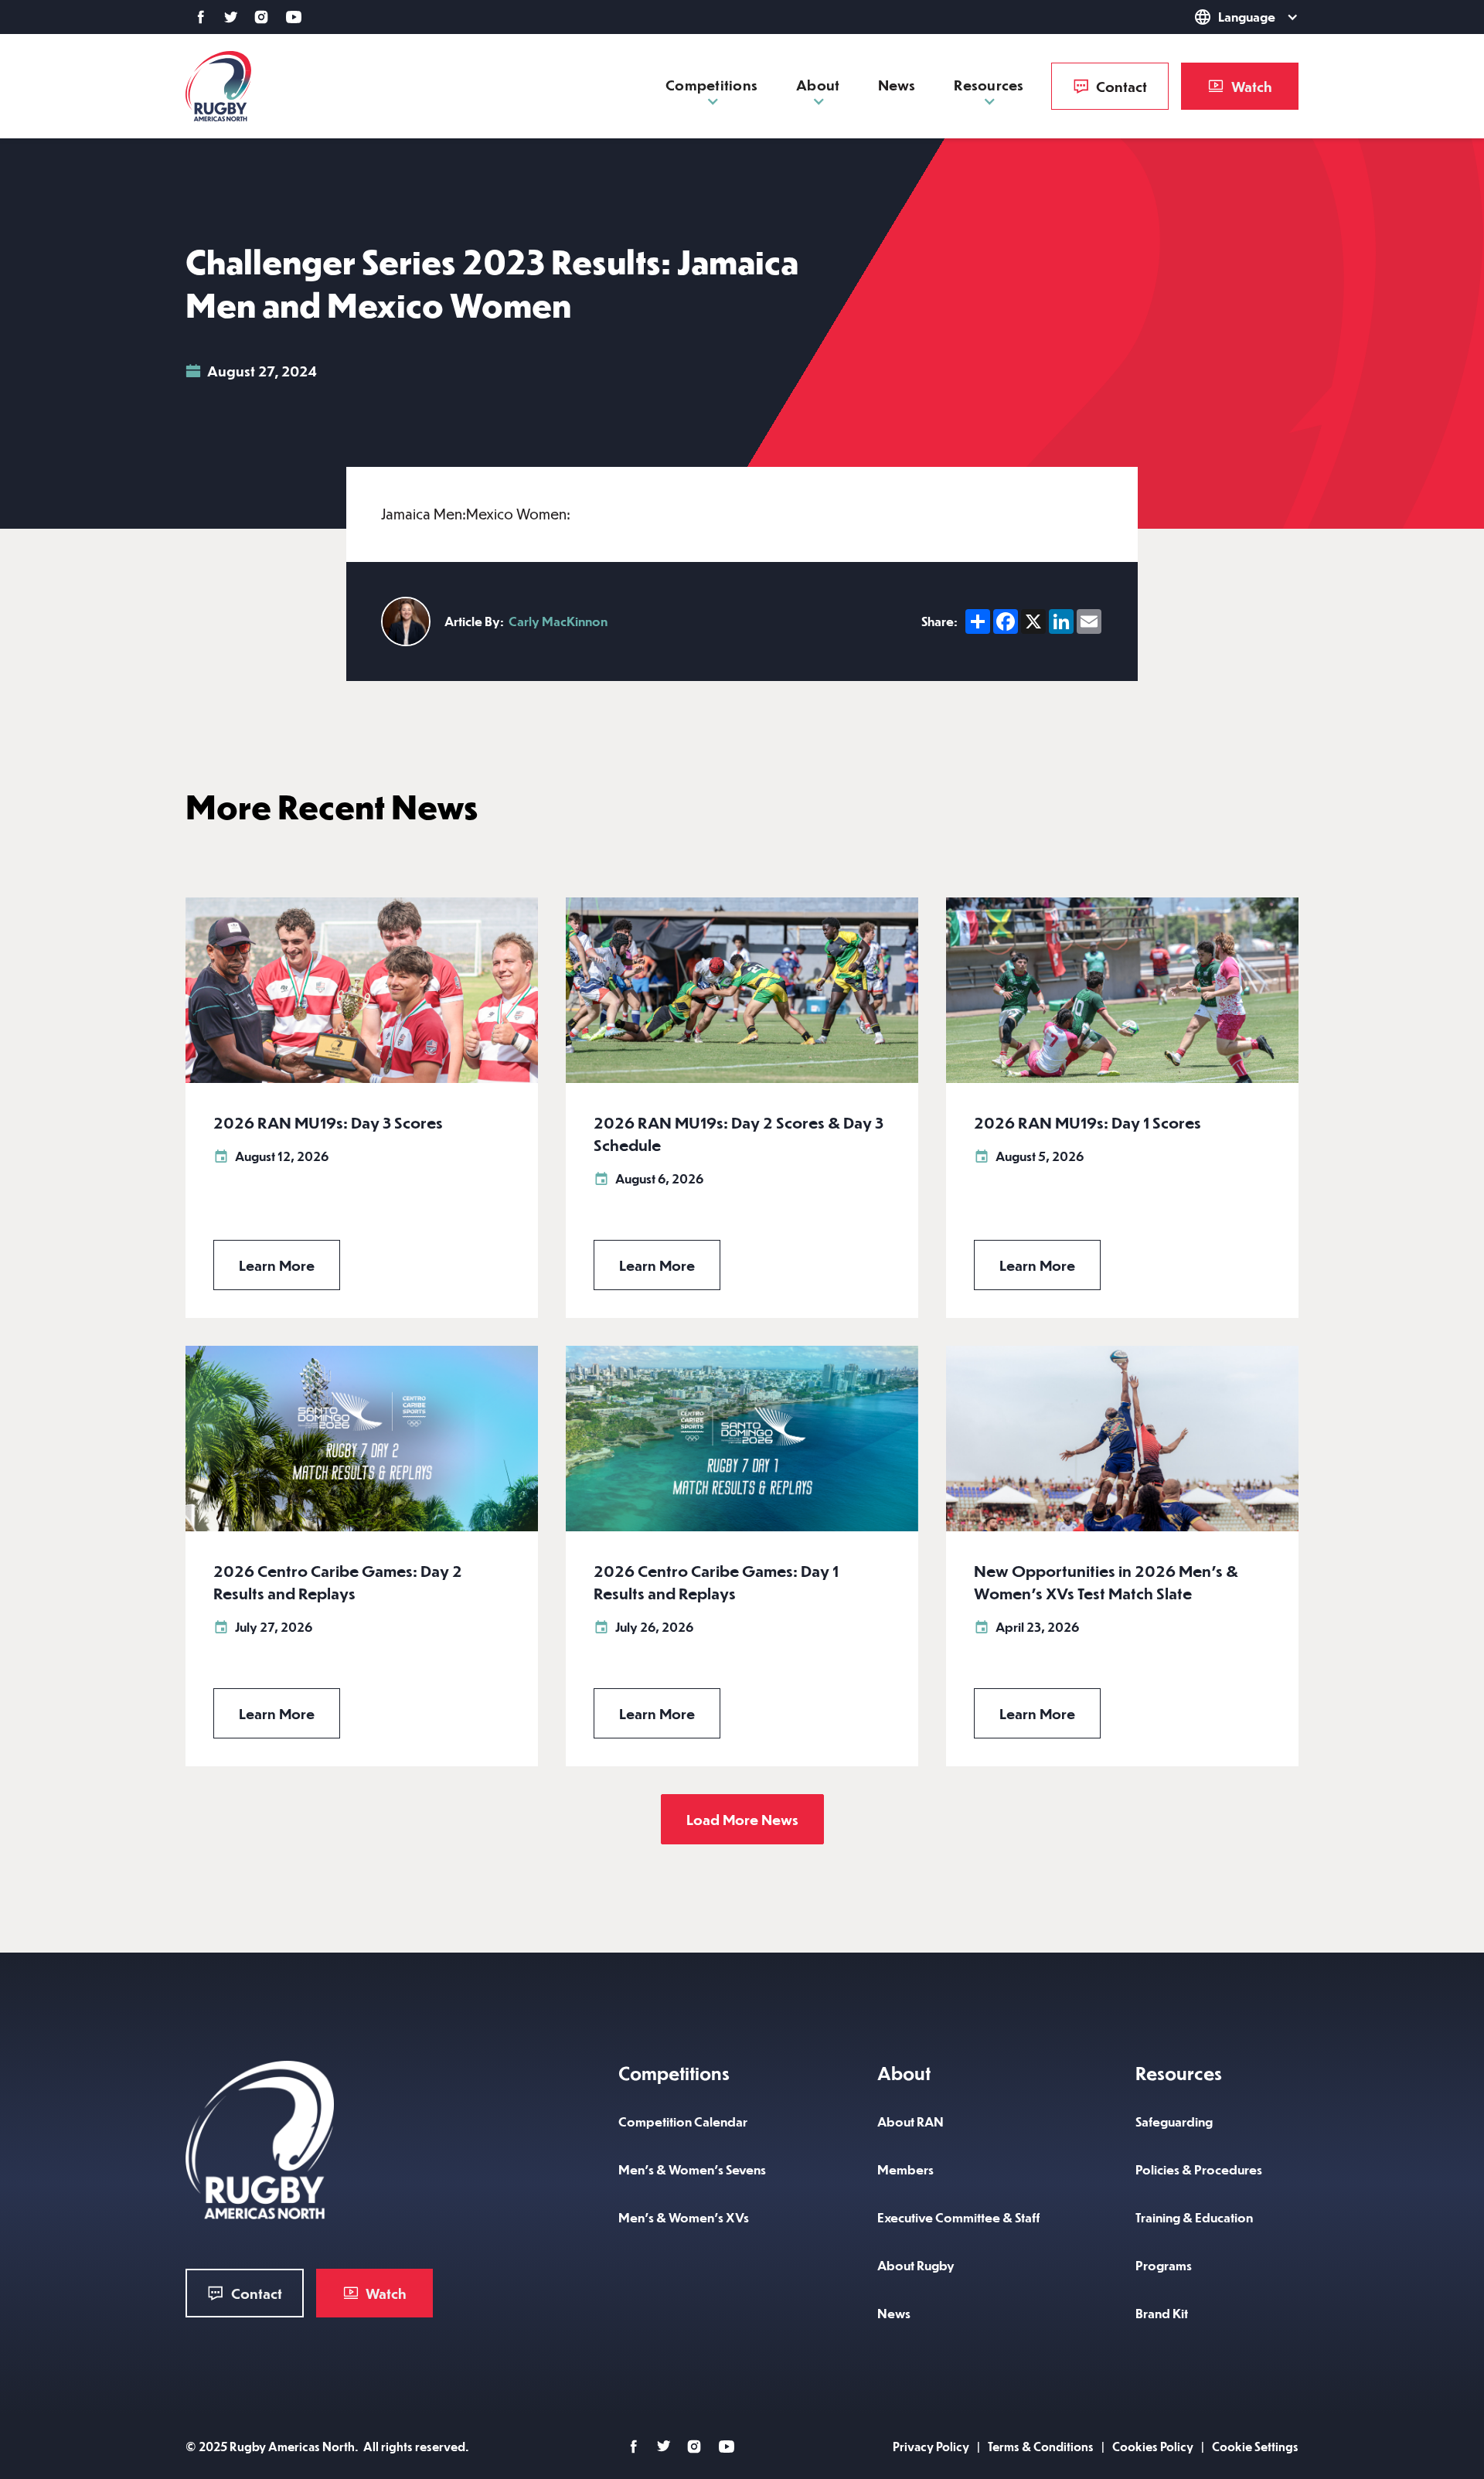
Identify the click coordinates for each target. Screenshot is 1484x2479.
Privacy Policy (931, 2446)
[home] (218, 86)
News (897, 85)
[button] (1224, 17)
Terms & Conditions (1041, 2446)
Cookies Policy (1153, 2446)
